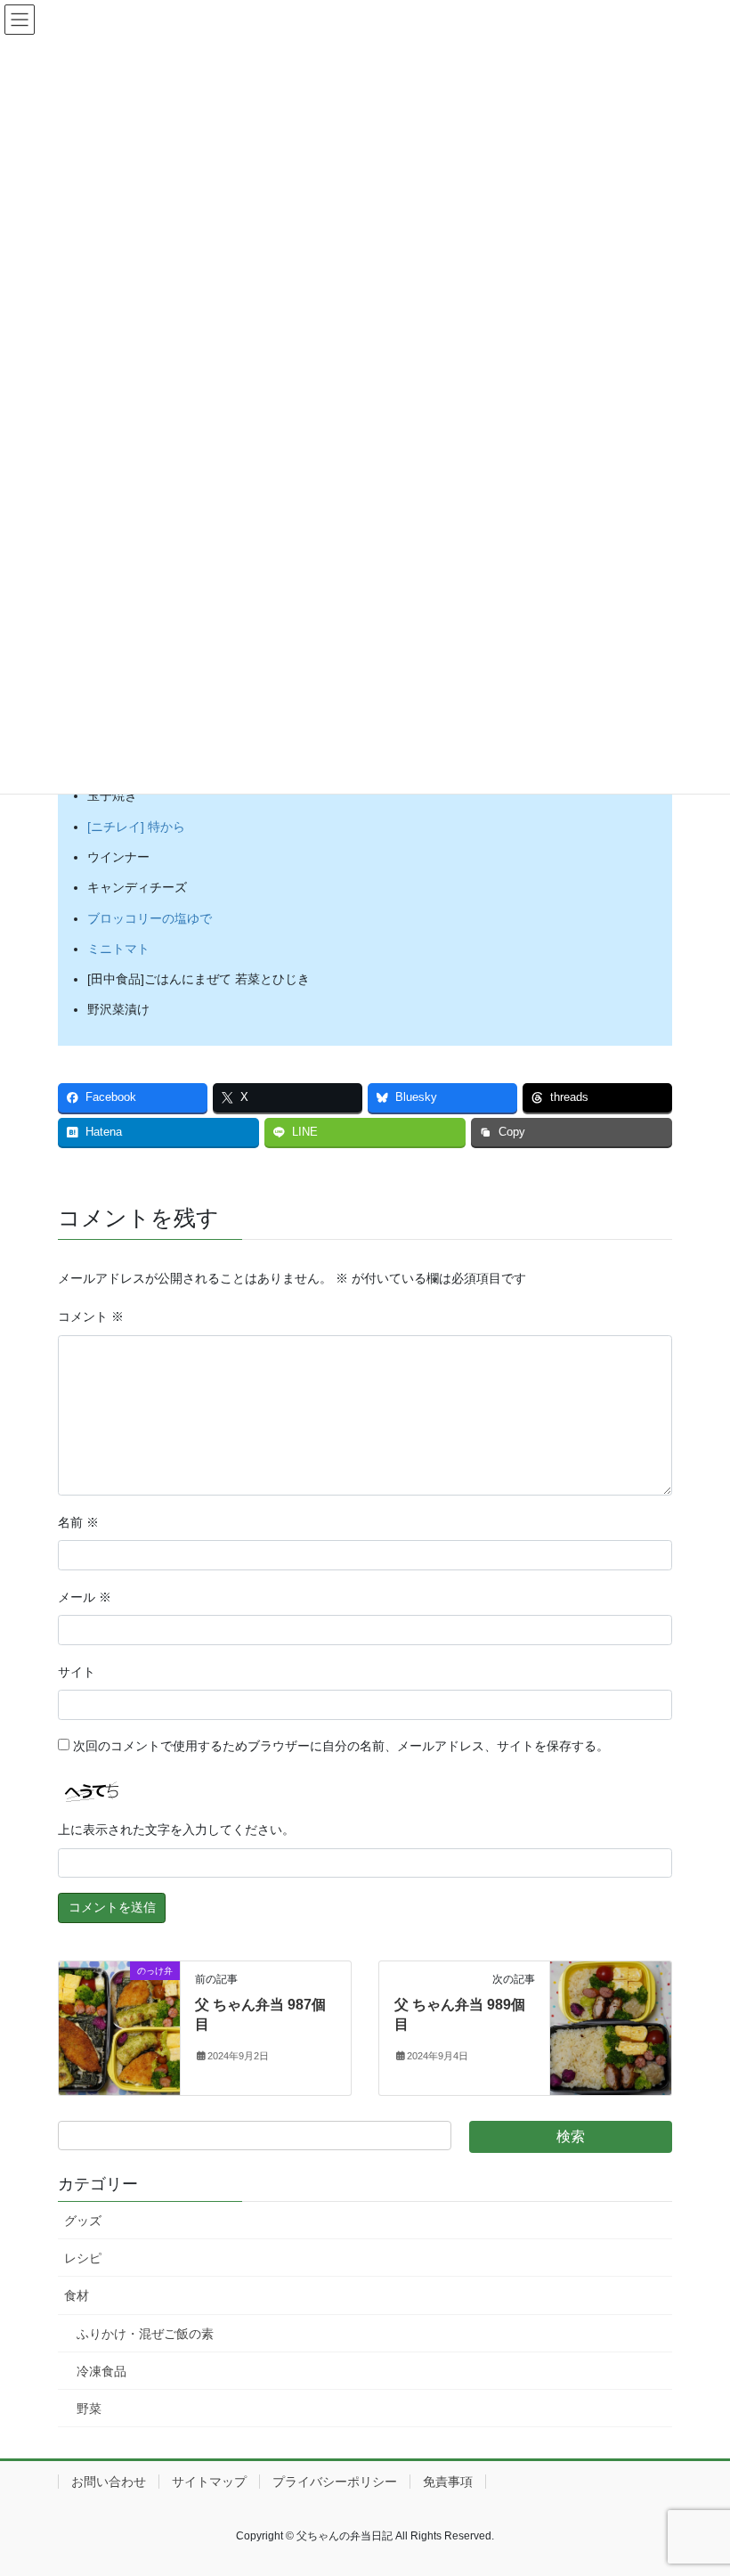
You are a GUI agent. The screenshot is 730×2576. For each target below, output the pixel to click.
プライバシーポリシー (335, 2482)
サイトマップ (209, 2482)
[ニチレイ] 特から (136, 827)
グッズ (83, 2221)
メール (85, 1597)
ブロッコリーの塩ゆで (150, 918)
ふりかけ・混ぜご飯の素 (145, 2334)
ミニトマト (118, 949)
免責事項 (448, 2482)
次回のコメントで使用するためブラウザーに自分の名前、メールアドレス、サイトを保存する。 (341, 1746)
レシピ (83, 2258)
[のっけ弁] (119, 2026)
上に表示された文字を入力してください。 (176, 1830)
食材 (77, 2295)
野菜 (89, 2409)
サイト (77, 1672)
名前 (78, 1522)
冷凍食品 (101, 2371)
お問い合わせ (109, 2482)
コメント (91, 1317)
